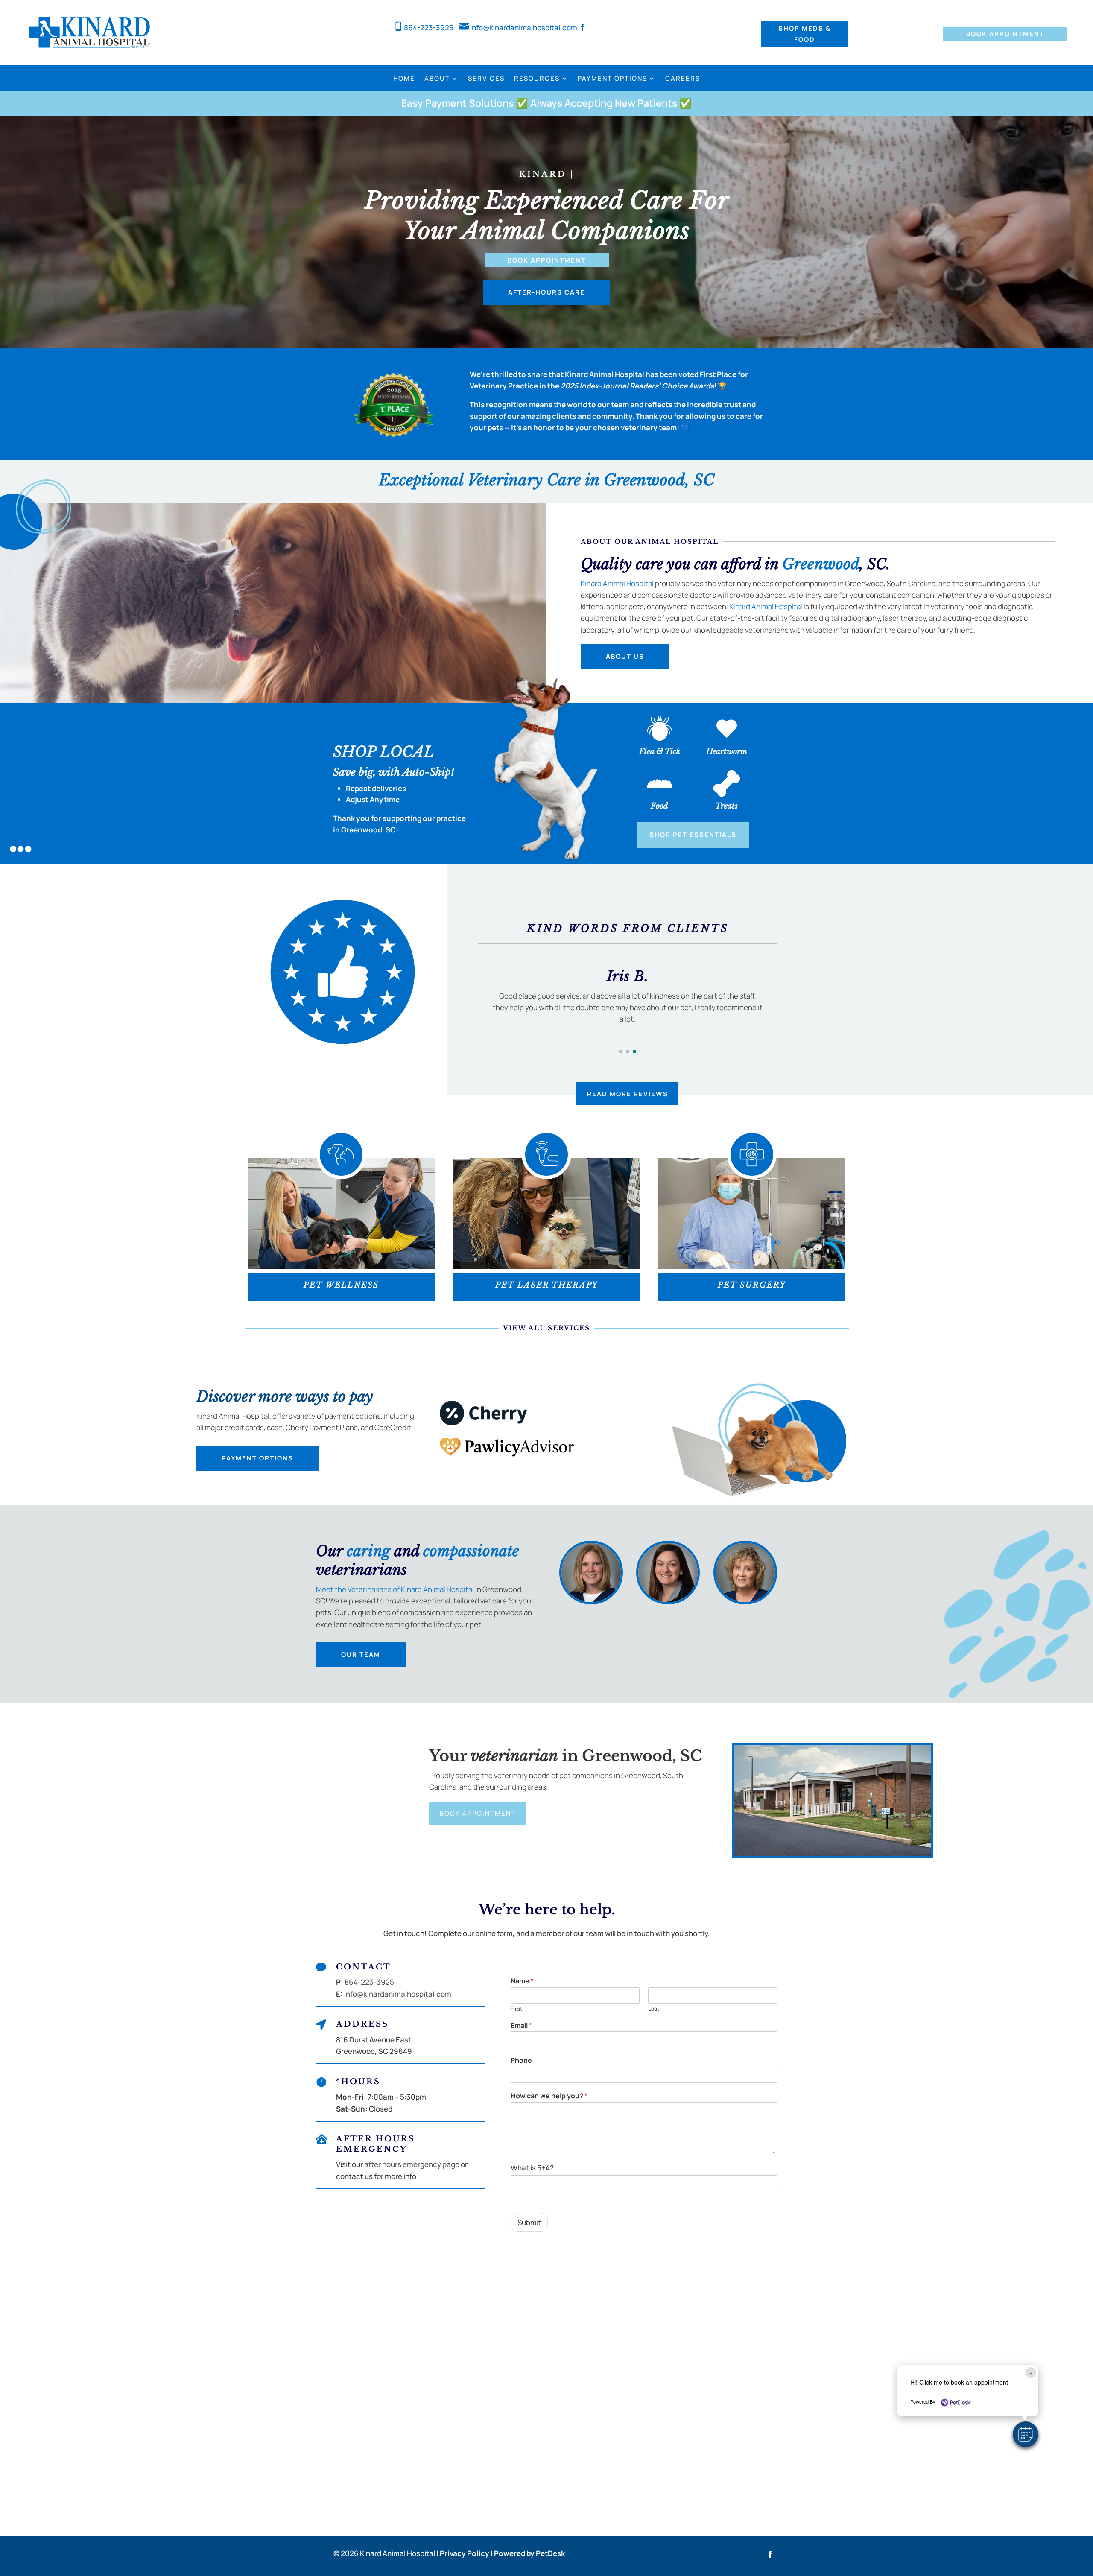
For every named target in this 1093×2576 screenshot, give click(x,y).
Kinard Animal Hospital (617, 583)
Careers (683, 79)
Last (654, 2009)
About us (625, 656)
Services (486, 79)
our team (361, 1655)
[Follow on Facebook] (770, 2554)
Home (404, 79)
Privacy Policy (465, 2553)
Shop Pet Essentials (693, 835)
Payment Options (612, 79)
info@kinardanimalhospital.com (518, 28)
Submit (529, 2222)
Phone (521, 2061)
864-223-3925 (424, 28)
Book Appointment (1005, 34)
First (516, 2009)
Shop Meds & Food (805, 34)
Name (522, 1981)
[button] (1026, 2434)
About (437, 79)
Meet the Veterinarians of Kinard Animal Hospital (395, 1589)
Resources (537, 79)
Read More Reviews (628, 1094)
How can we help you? (549, 2096)
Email (521, 2025)
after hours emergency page (412, 2164)
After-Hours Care (546, 292)
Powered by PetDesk (529, 2553)
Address (362, 2024)
